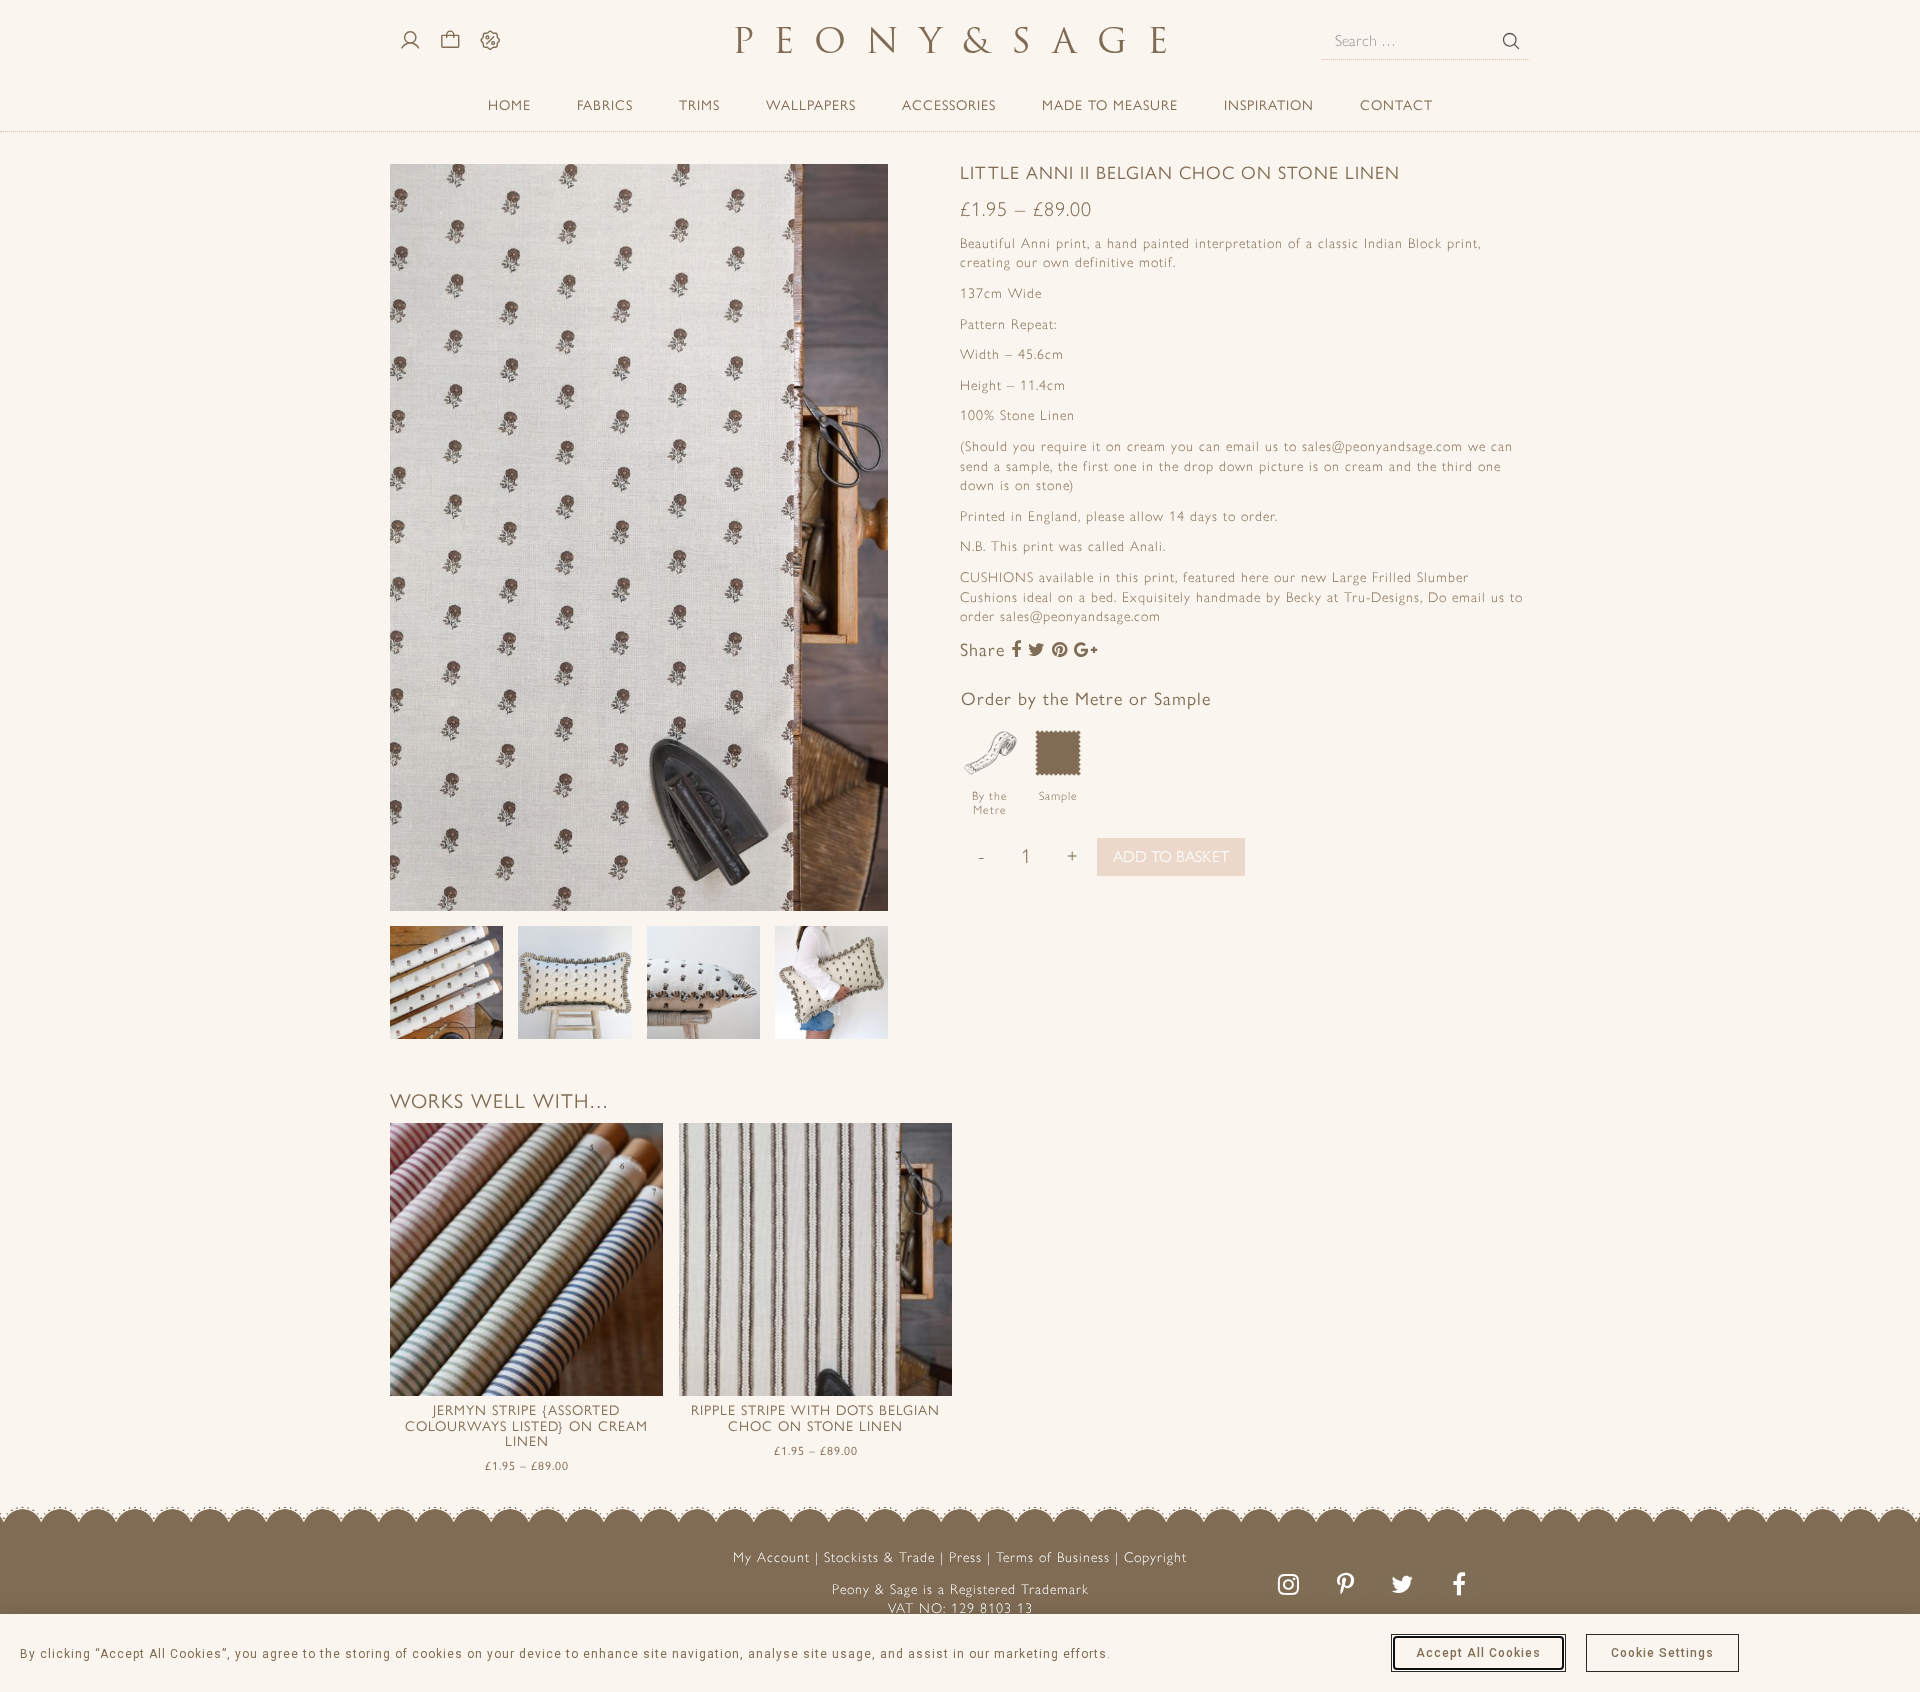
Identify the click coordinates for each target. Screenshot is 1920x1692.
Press (965, 1557)
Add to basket (1171, 856)
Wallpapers (811, 105)
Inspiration (1269, 105)
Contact (1396, 105)
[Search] (1511, 41)
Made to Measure (1110, 105)
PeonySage (960, 40)
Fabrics (605, 105)
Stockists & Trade (879, 1557)
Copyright (1155, 1557)
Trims (699, 105)
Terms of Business (1053, 1557)
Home (509, 105)
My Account (771, 1557)
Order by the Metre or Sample (1086, 699)
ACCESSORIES (949, 105)
